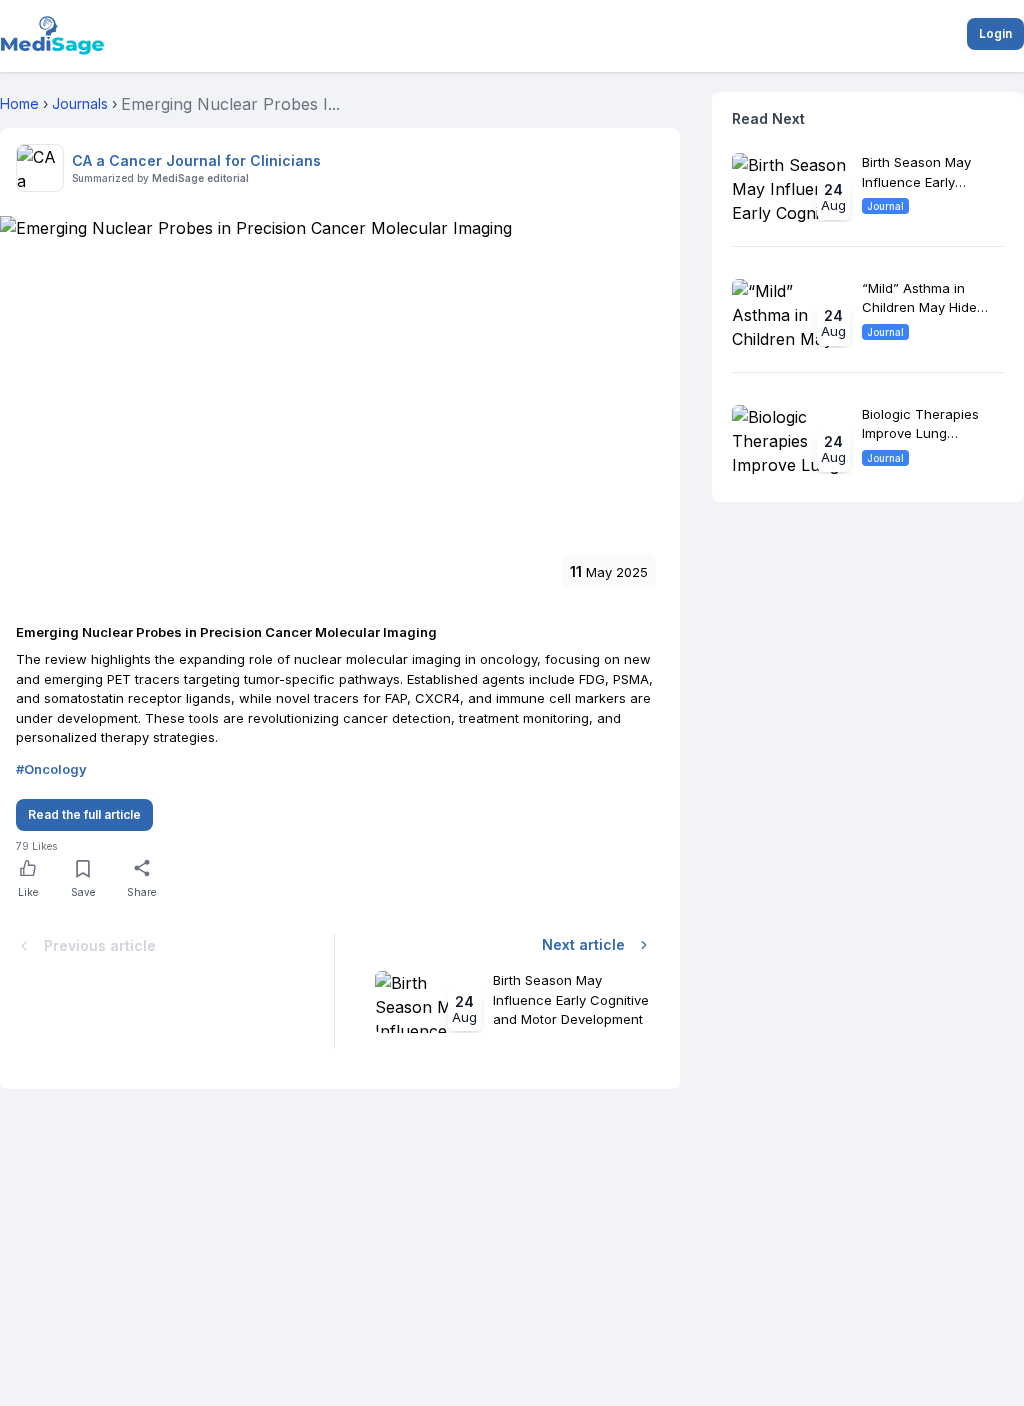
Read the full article (84, 814)
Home (19, 103)
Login (995, 33)
